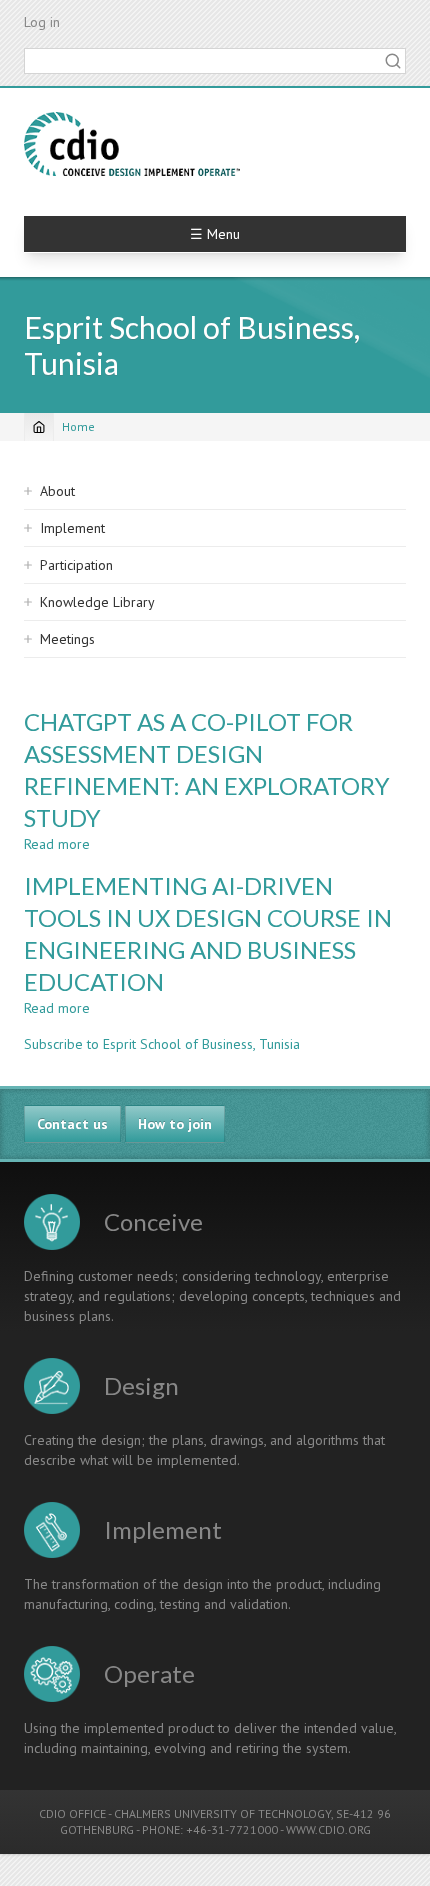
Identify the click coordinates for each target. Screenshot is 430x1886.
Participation (76, 565)
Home (78, 426)
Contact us (72, 1124)
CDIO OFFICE (72, 1813)
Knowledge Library (97, 602)
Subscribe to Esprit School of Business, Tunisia (162, 1044)
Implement (72, 528)
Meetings (67, 639)
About (57, 491)
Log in (42, 22)
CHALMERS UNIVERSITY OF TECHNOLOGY (222, 1813)
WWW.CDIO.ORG (328, 1829)
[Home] (132, 144)
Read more (57, 844)
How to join (175, 1124)
